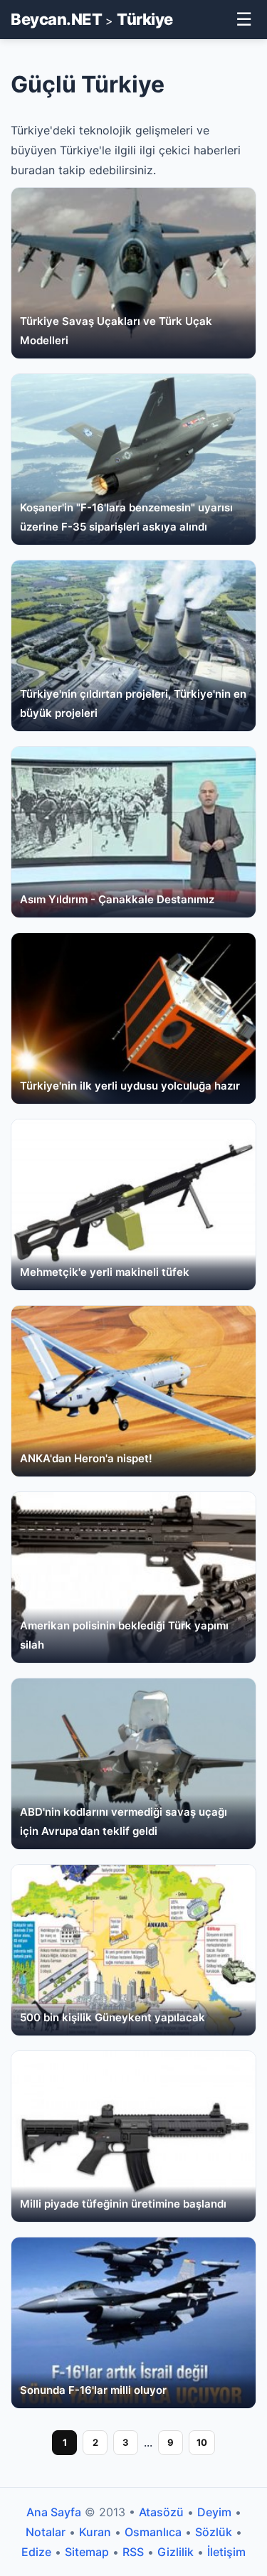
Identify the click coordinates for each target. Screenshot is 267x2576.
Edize (36, 2552)
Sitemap (87, 2552)
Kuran (95, 2532)
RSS (133, 2552)
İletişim (226, 2552)
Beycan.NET (56, 19)
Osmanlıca (153, 2532)
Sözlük (214, 2532)
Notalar (46, 2532)
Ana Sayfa (54, 2512)
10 (202, 2442)
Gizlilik (176, 2552)
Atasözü (161, 2512)
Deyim (214, 2512)
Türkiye (145, 19)
